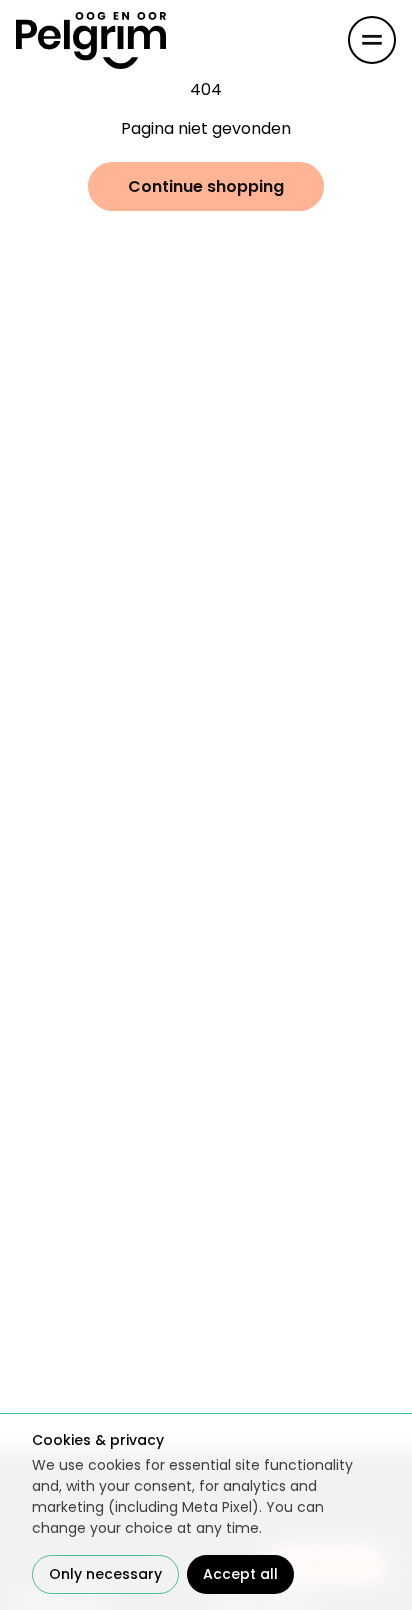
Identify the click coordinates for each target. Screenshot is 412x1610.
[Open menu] (372, 40)
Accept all (240, 1574)
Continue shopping (206, 186)
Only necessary (105, 1574)
